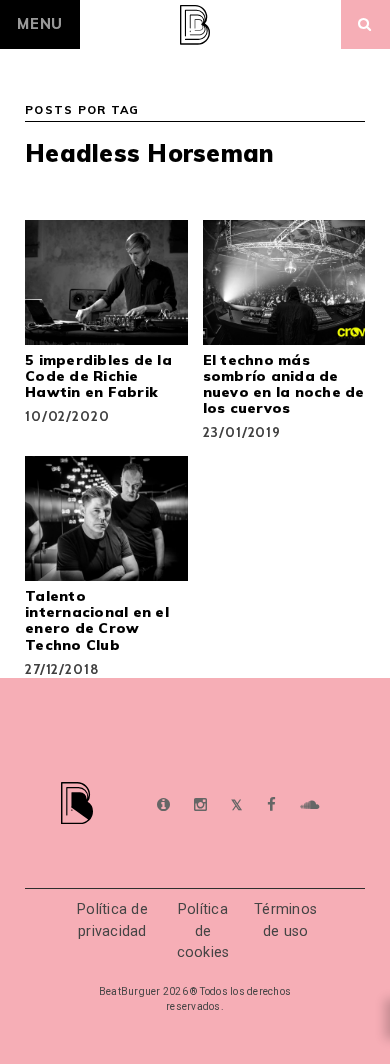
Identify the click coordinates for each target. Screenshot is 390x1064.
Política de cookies (203, 931)
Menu (40, 24)
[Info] (163, 805)
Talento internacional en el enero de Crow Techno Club (97, 620)
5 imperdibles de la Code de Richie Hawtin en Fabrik (98, 376)
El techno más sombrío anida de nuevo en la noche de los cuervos (284, 384)
